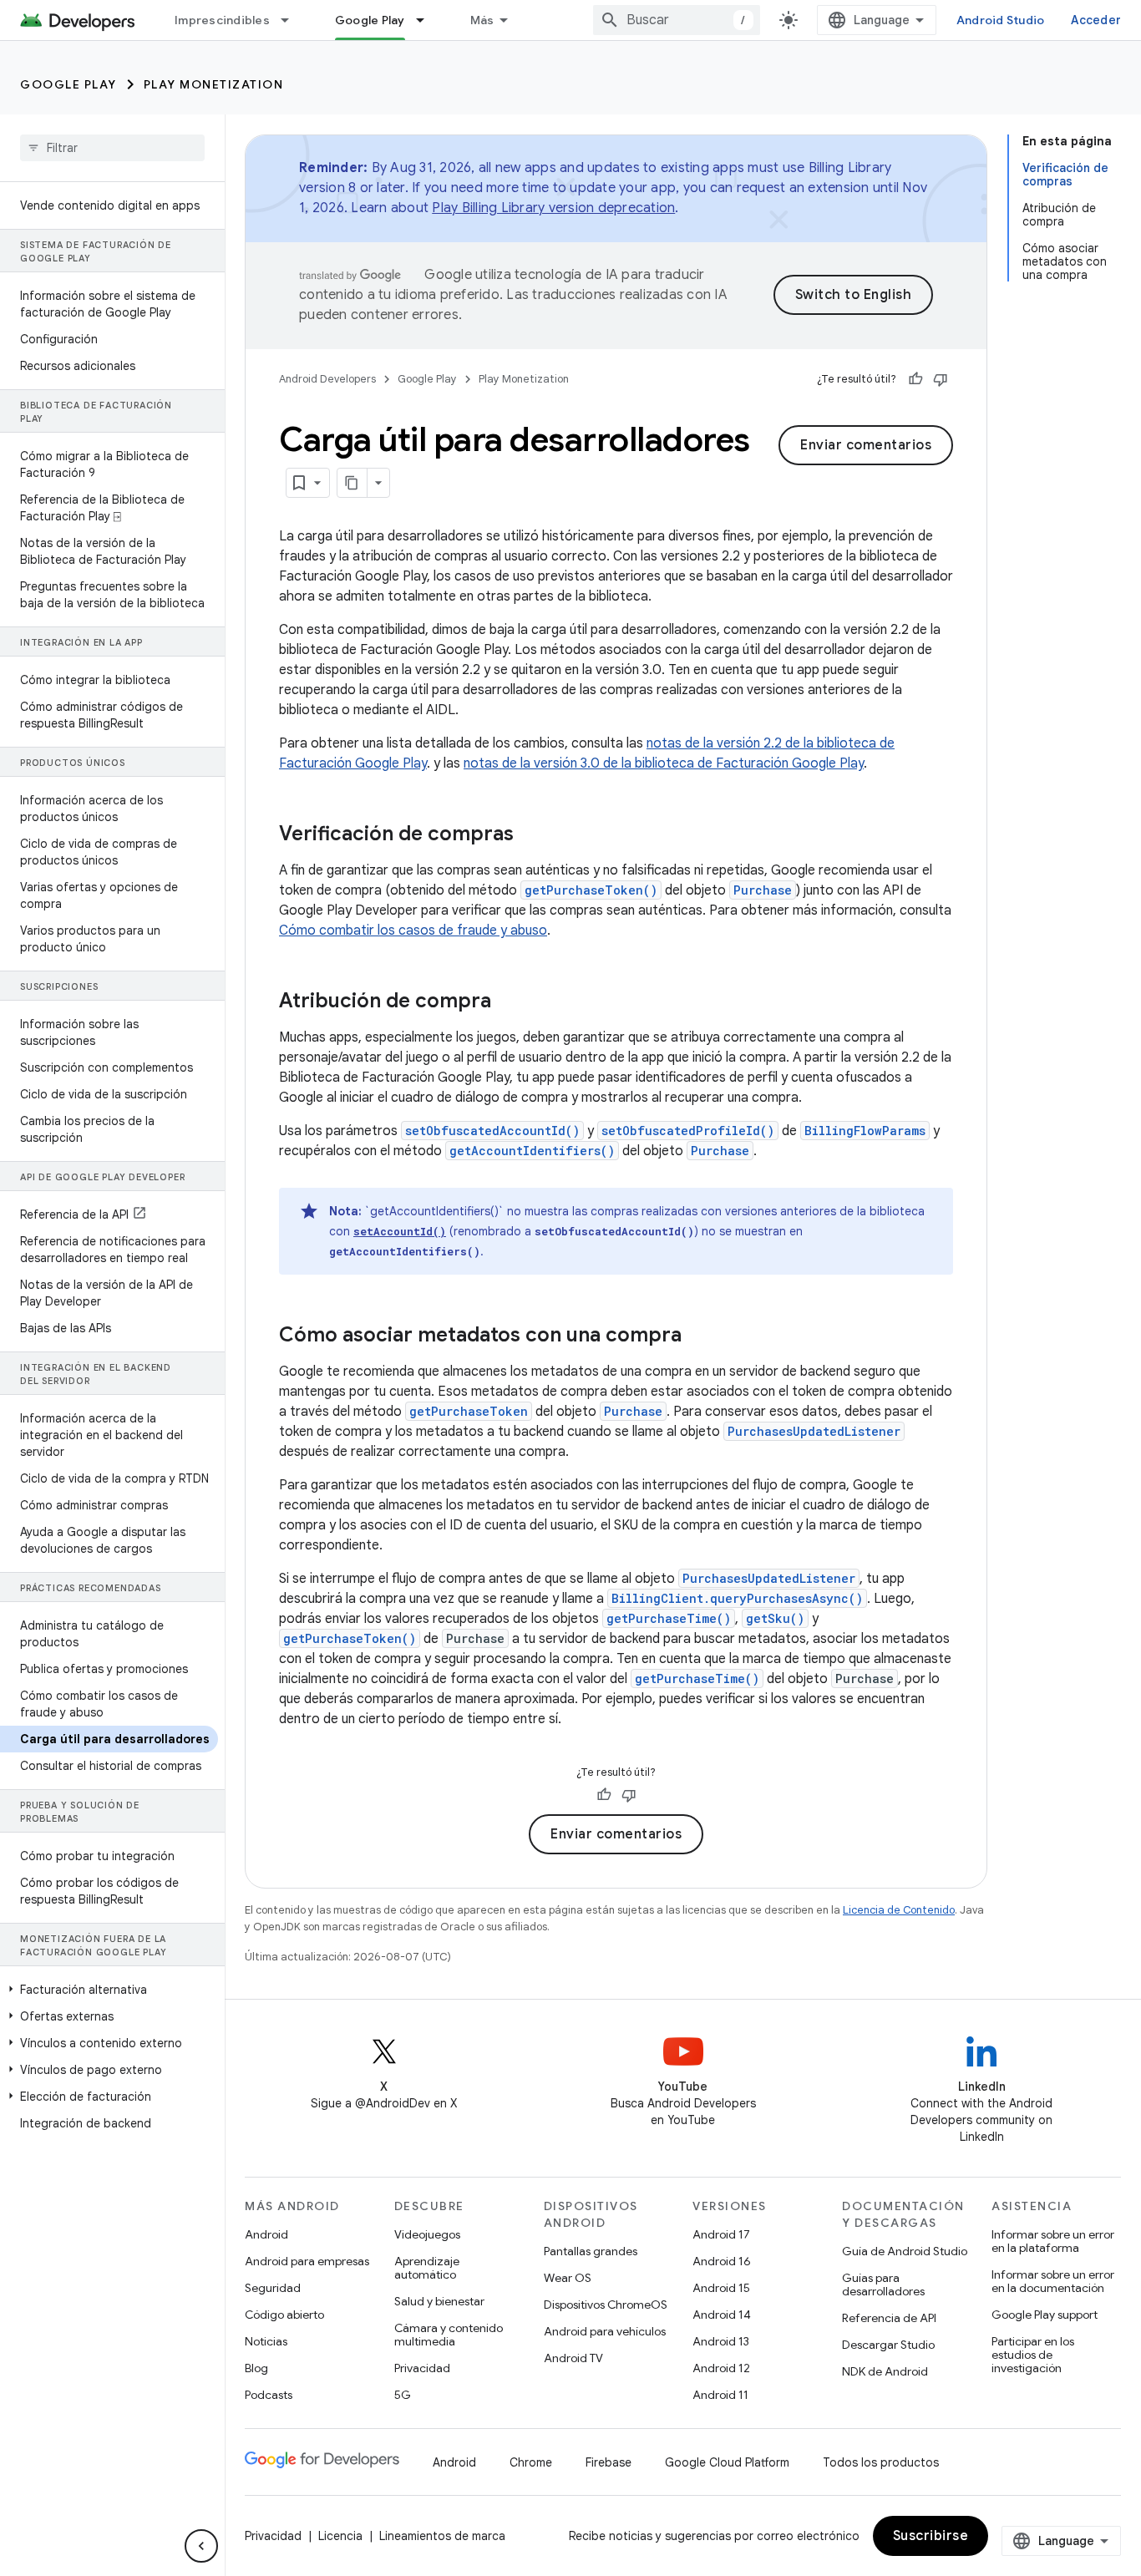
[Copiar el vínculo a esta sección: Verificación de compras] (530, 835)
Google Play (370, 20)
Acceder (1096, 20)
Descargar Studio (888, 2345)
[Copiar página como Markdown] (352, 483)
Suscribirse (931, 2536)
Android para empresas (307, 2261)
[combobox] (677, 20)
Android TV (573, 2358)
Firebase (609, 2462)
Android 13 (721, 2341)
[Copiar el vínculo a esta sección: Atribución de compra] (508, 1002)
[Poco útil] (941, 379)
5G (403, 2395)
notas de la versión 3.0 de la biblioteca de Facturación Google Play (664, 763)
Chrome (531, 2462)
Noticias (266, 2341)
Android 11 (720, 2395)
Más (482, 20)
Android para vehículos (605, 2331)
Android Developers (327, 379)
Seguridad (273, 2288)
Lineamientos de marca (442, 2536)
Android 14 (722, 2315)
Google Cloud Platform (727, 2462)
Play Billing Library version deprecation (553, 208)
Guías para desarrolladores (883, 2284)
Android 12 (721, 2368)
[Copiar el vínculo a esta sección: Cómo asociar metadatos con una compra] (698, 1336)
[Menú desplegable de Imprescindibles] (292, 20)
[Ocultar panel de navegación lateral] (201, 2546)
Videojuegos (427, 2234)
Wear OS (568, 2278)
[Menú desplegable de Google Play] (428, 20)
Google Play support (1045, 2315)
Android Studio (1001, 20)
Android (266, 2234)
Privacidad (422, 2368)
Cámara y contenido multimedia (449, 2335)
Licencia (340, 2536)
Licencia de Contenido (899, 1910)
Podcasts (269, 2395)
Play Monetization (214, 84)
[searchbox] (112, 148)
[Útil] (915, 379)
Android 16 (722, 2261)
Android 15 (721, 2288)
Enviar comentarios (866, 445)
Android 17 (721, 2234)
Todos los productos (881, 2462)
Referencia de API (889, 2318)
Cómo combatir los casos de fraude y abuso (413, 931)
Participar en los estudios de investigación (1033, 2355)
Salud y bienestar (439, 2301)
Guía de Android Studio (905, 2251)
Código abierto (284, 2315)
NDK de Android (885, 2371)
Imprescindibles (222, 20)
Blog (256, 2368)
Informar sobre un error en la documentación (1053, 2281)
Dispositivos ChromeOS (606, 2305)
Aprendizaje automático (427, 2268)
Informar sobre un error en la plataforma (1053, 2241)
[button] (109, 1990)
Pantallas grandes (591, 2251)
